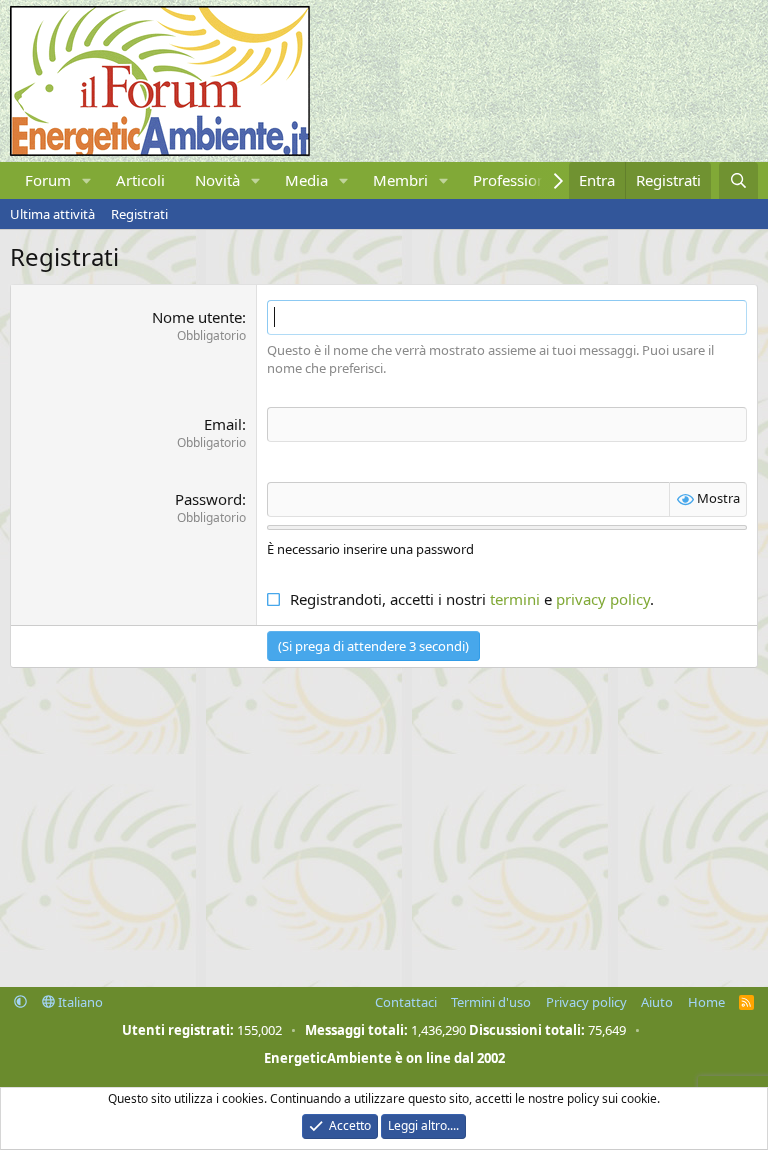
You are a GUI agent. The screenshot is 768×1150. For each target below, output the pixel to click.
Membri (400, 180)
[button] (87, 180)
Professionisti (519, 180)
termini (515, 599)
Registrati (139, 214)
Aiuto (657, 1002)
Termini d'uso (491, 1002)
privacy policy (603, 599)
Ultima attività (52, 214)
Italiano (79, 1002)
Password (208, 499)
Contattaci (406, 1002)
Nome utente (197, 317)
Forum (48, 180)
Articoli (140, 180)
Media (306, 180)
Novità (217, 180)
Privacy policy (586, 1002)
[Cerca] (738, 180)
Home (706, 1002)
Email (223, 424)
